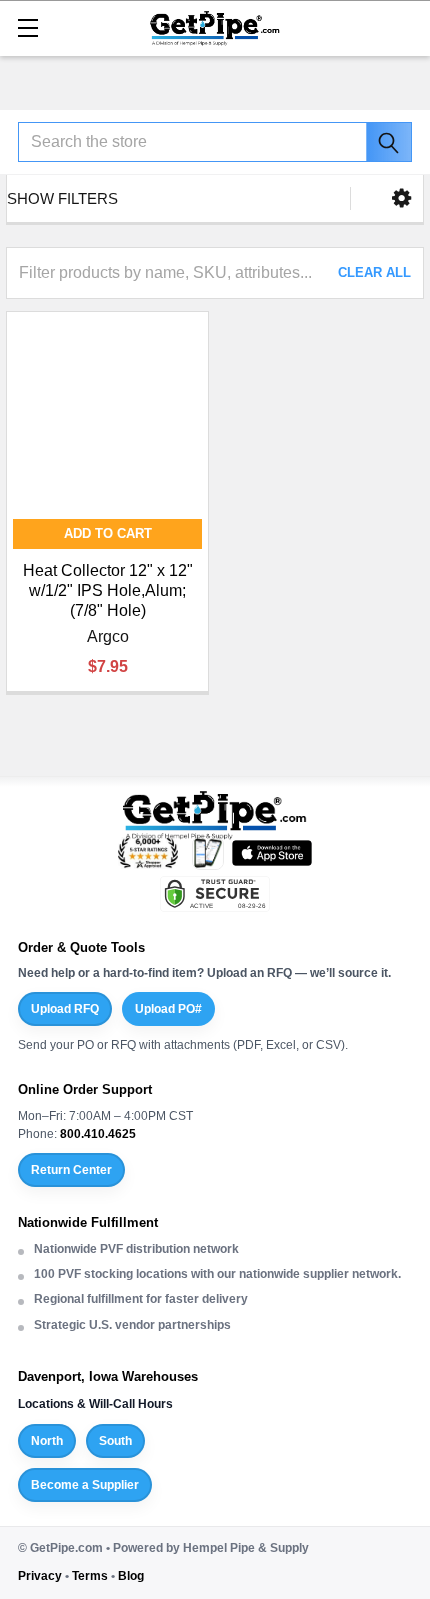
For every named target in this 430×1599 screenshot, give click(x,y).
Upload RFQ (65, 1009)
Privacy (40, 1576)
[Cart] (405, 26)
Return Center (71, 1170)
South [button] (115, 1441)
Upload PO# (168, 1009)
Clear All (374, 272)
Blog (131, 1576)
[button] (401, 198)
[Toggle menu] (27, 27)
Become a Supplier (85, 1485)
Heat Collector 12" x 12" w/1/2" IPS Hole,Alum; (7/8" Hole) (108, 590)
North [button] (47, 1441)
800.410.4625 (98, 1134)
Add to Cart (108, 533)
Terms (90, 1576)
